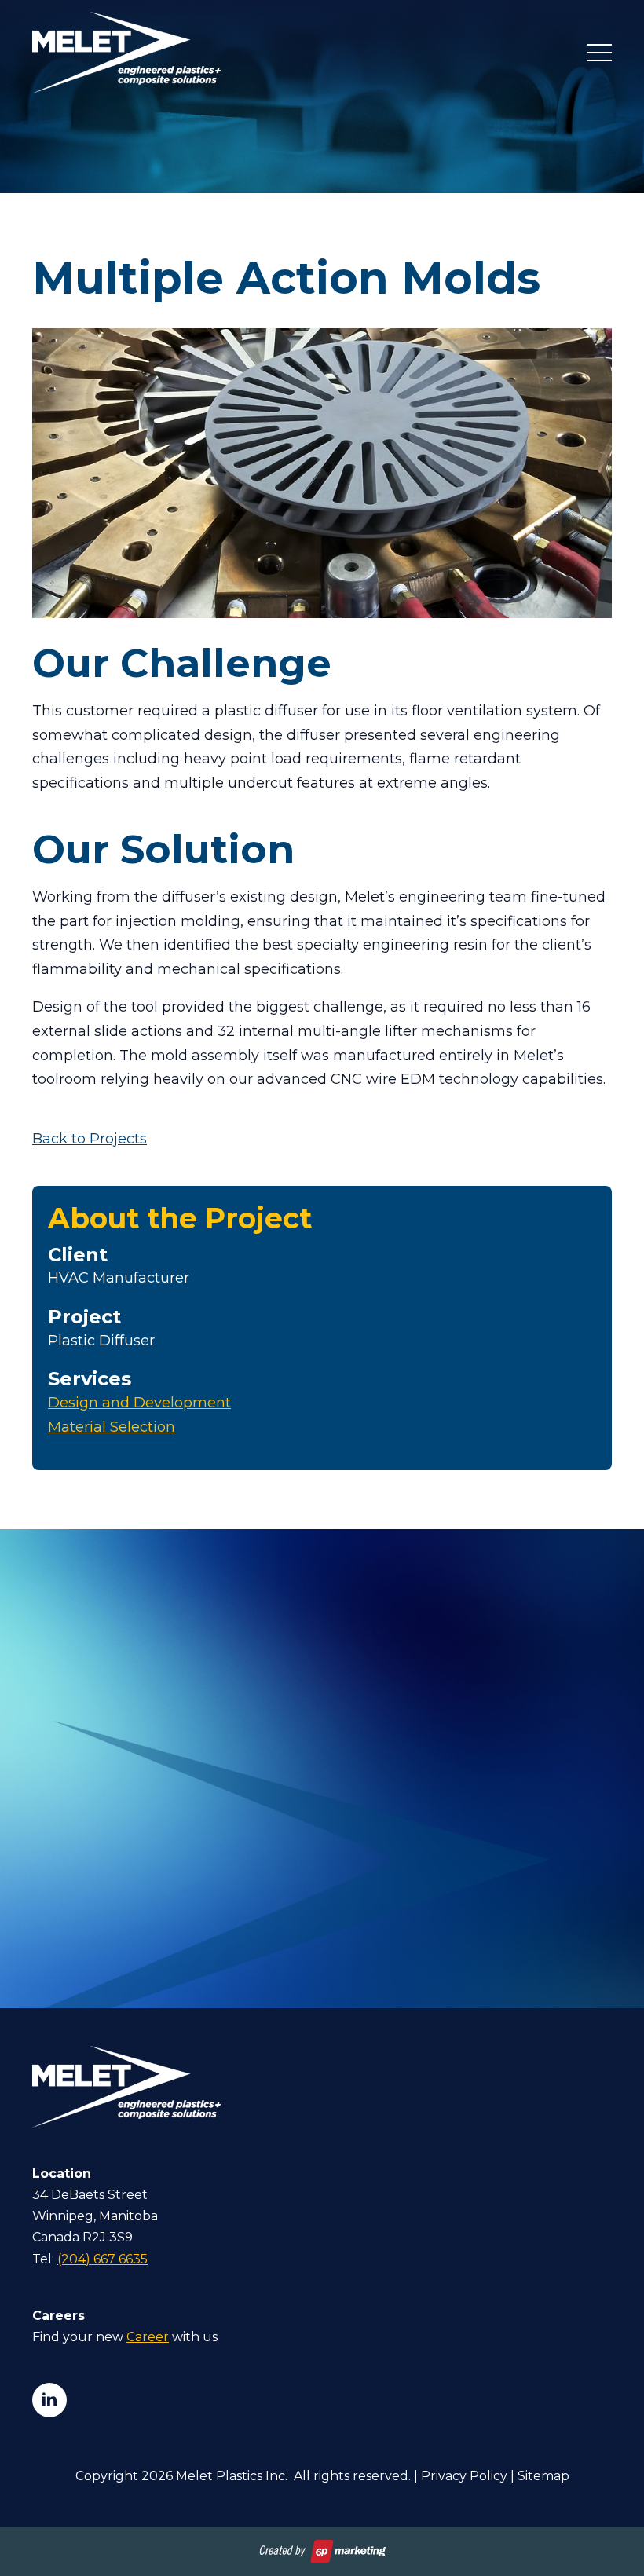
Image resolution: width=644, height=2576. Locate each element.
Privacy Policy (464, 2476)
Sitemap (543, 2476)
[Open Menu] (599, 53)
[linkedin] (49, 2400)
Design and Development (139, 1403)
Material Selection (112, 1427)
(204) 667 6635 (102, 2259)
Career (148, 2337)
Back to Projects (90, 1139)
